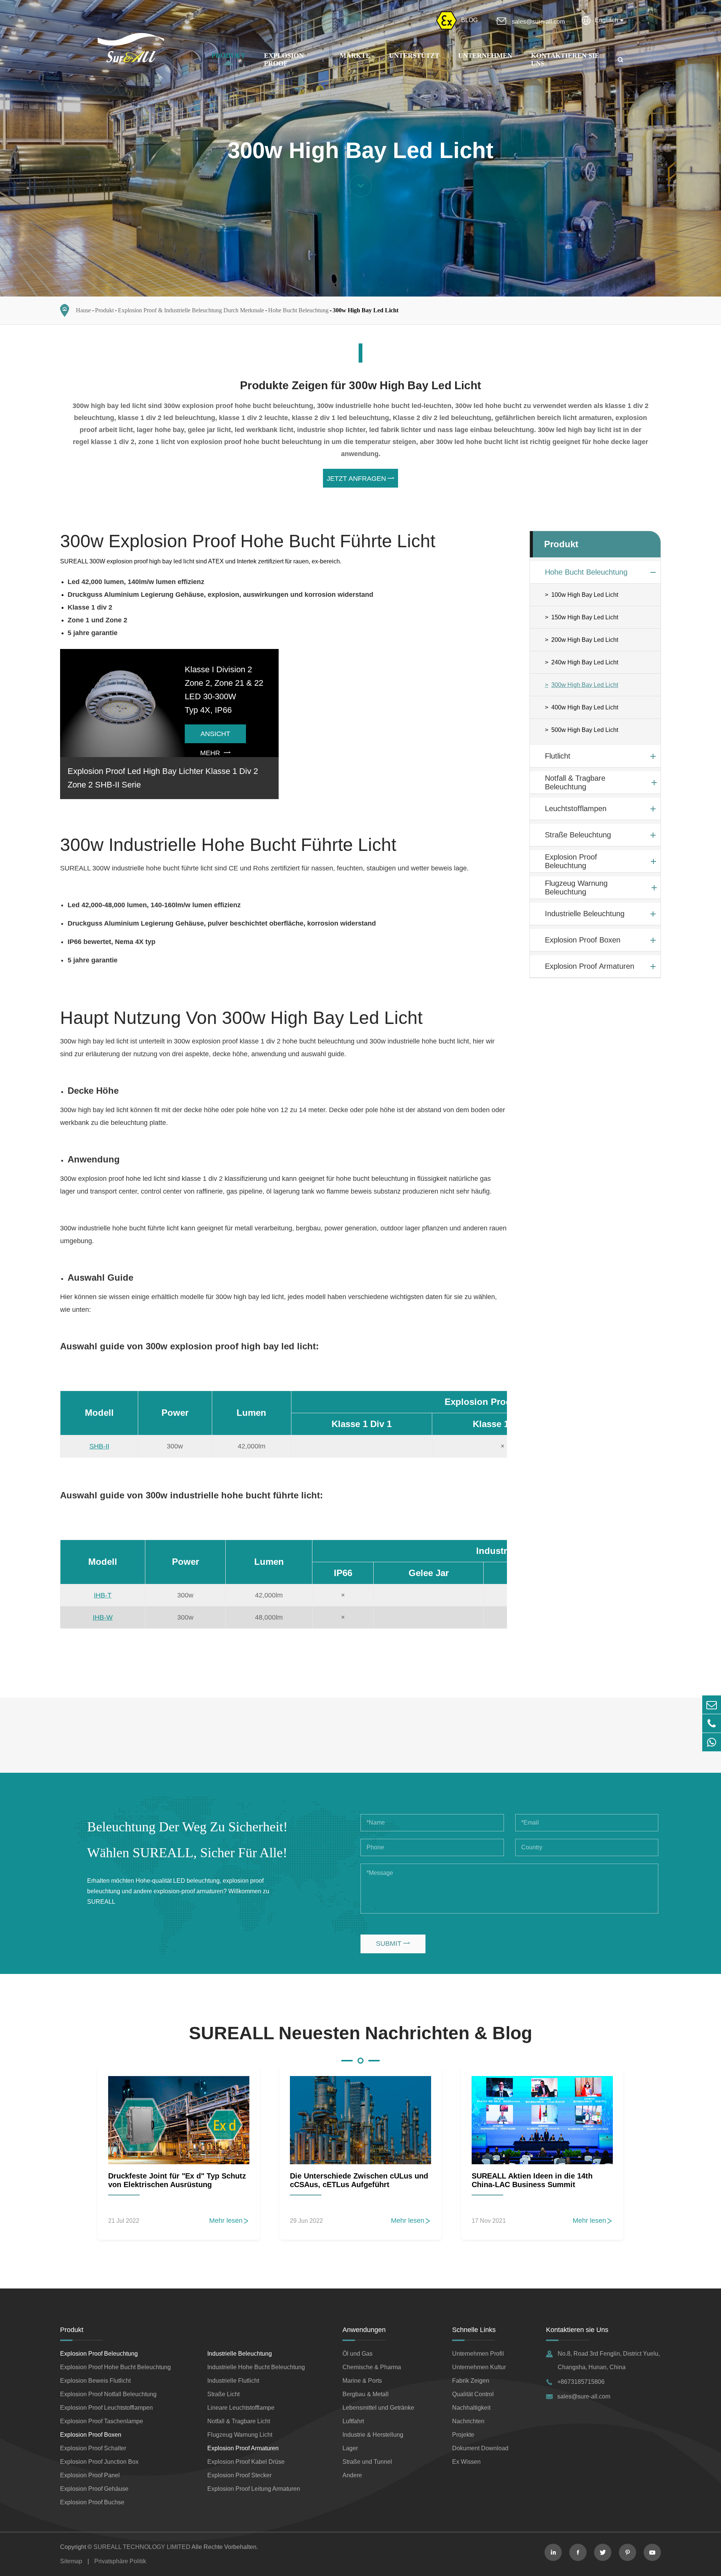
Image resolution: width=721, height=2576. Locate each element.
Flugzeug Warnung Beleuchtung (576, 888)
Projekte (463, 2435)
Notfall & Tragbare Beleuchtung (575, 782)
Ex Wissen (466, 2462)
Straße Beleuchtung (578, 835)
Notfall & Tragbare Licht (239, 2421)
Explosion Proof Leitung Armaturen (254, 2489)
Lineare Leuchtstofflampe (241, 2408)
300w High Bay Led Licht (366, 310)
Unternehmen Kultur (479, 2367)
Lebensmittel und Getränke (378, 2408)
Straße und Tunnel (367, 2462)
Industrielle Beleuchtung (585, 914)
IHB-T (103, 1595)
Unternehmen (485, 56)
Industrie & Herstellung (373, 2435)
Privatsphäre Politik (120, 2561)
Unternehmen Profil (478, 2354)
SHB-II (99, 1446)
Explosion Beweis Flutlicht (95, 2381)
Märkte (355, 56)
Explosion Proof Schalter (93, 2448)
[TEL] (712, 1723)
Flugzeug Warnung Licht (240, 2435)
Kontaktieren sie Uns (577, 2330)
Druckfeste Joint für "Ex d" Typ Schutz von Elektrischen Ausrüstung (177, 2180)
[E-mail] (712, 1705)
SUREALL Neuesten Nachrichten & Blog (360, 2033)
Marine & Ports (362, 2381)
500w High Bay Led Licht (585, 730)
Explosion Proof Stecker (239, 2475)
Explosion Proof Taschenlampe (102, 2421)
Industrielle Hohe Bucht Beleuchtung (256, 2367)
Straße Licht (223, 2394)
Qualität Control (473, 2394)
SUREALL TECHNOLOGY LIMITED (142, 2547)
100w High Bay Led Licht (585, 595)
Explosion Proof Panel (90, 2475)
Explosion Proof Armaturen (590, 966)
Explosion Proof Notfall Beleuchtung (108, 2394)
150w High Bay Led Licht (585, 617)
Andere (352, 2475)
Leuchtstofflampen (576, 808)
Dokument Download (480, 2448)
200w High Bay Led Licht (585, 640)
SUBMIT (393, 1944)
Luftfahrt (353, 2421)
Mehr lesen (229, 2221)
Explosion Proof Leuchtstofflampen (106, 2408)
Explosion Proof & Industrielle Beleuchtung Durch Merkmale (191, 310)
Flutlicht (558, 756)
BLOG (469, 20)
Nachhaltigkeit (471, 2408)
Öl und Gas (357, 2354)
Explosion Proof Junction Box (99, 2462)
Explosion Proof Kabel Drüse (246, 2462)
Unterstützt (414, 56)
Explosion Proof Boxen (583, 940)
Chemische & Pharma (372, 2367)
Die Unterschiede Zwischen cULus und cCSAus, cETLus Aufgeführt (359, 2180)
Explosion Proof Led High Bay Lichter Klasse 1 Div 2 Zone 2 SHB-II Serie (163, 778)
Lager (350, 2448)
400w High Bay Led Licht (585, 707)
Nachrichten (468, 2421)
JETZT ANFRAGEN (360, 479)
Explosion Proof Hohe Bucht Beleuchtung (115, 2367)
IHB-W (103, 1617)
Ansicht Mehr (215, 737)
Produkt (228, 56)
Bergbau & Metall (366, 2394)
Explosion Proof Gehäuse (94, 2489)
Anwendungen (364, 2330)
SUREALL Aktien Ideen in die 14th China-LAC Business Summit (532, 2180)
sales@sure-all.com (538, 22)
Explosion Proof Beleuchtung (571, 861)
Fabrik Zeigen (471, 2381)
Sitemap (71, 2561)
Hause (83, 310)
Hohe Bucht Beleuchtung (298, 310)
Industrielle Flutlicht (233, 2381)
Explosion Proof (284, 59)
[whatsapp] (712, 1742)
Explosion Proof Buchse (92, 2502)
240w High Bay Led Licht (585, 662)
